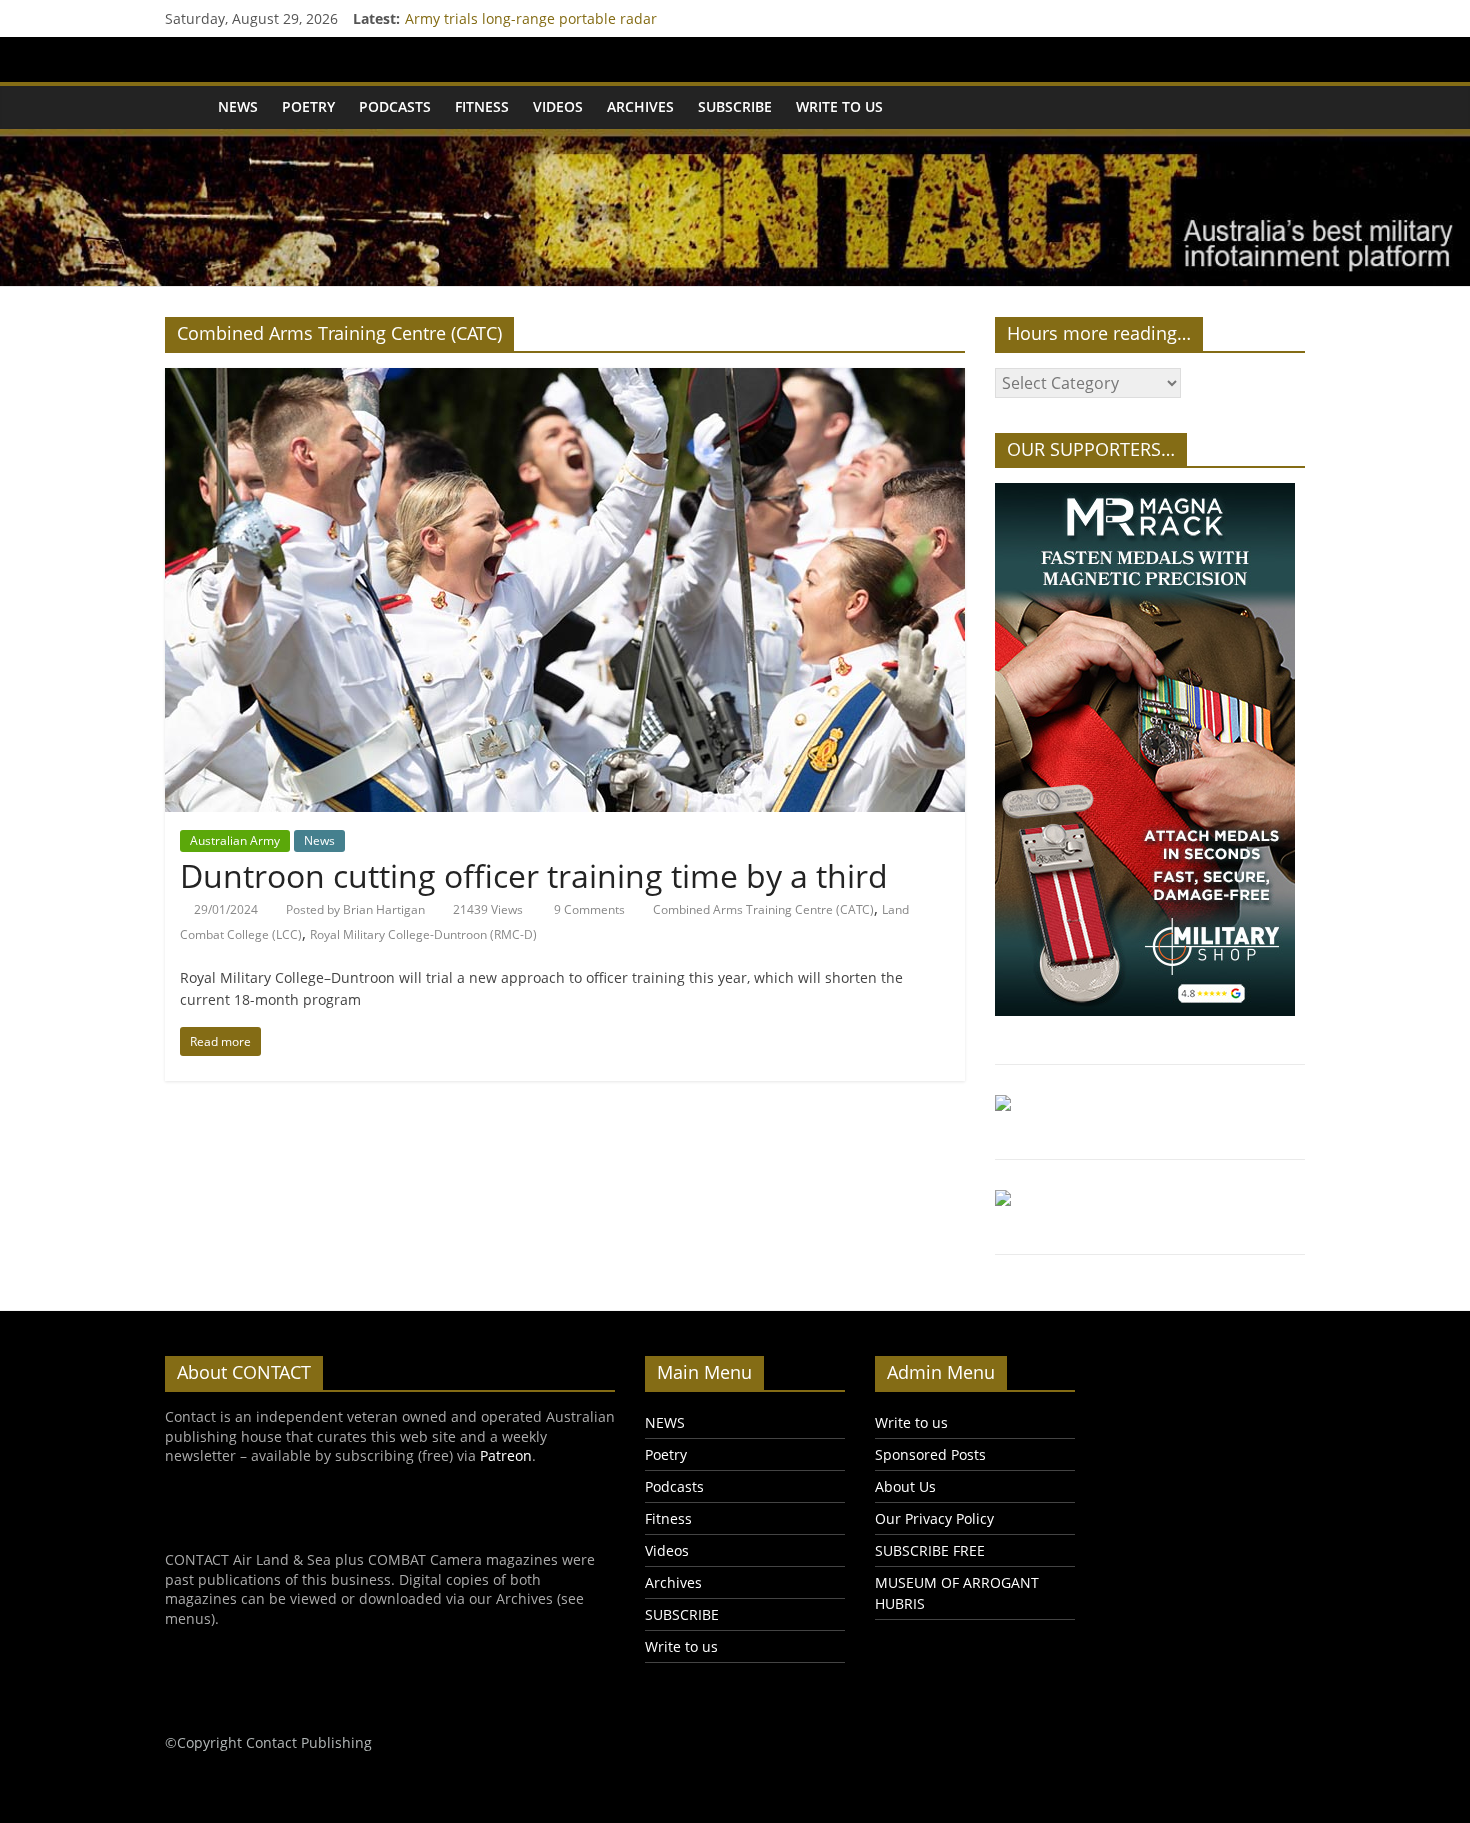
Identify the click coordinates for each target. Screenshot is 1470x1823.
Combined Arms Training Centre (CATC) (763, 909)
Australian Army (235, 840)
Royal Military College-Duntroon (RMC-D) (423, 934)
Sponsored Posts (930, 1454)
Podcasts (395, 106)
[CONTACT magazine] (185, 107)
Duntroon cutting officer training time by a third (534, 875)
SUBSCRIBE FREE (930, 1550)
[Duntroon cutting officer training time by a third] (565, 380)
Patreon (506, 1455)
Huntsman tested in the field (501, 15)
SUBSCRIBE (735, 106)
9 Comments (588, 909)
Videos (558, 106)
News (319, 840)
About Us (905, 1486)
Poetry (308, 106)
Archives (640, 106)
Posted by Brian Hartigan (355, 909)
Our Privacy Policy (934, 1518)
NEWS (238, 106)
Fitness (482, 106)
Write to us (839, 106)
